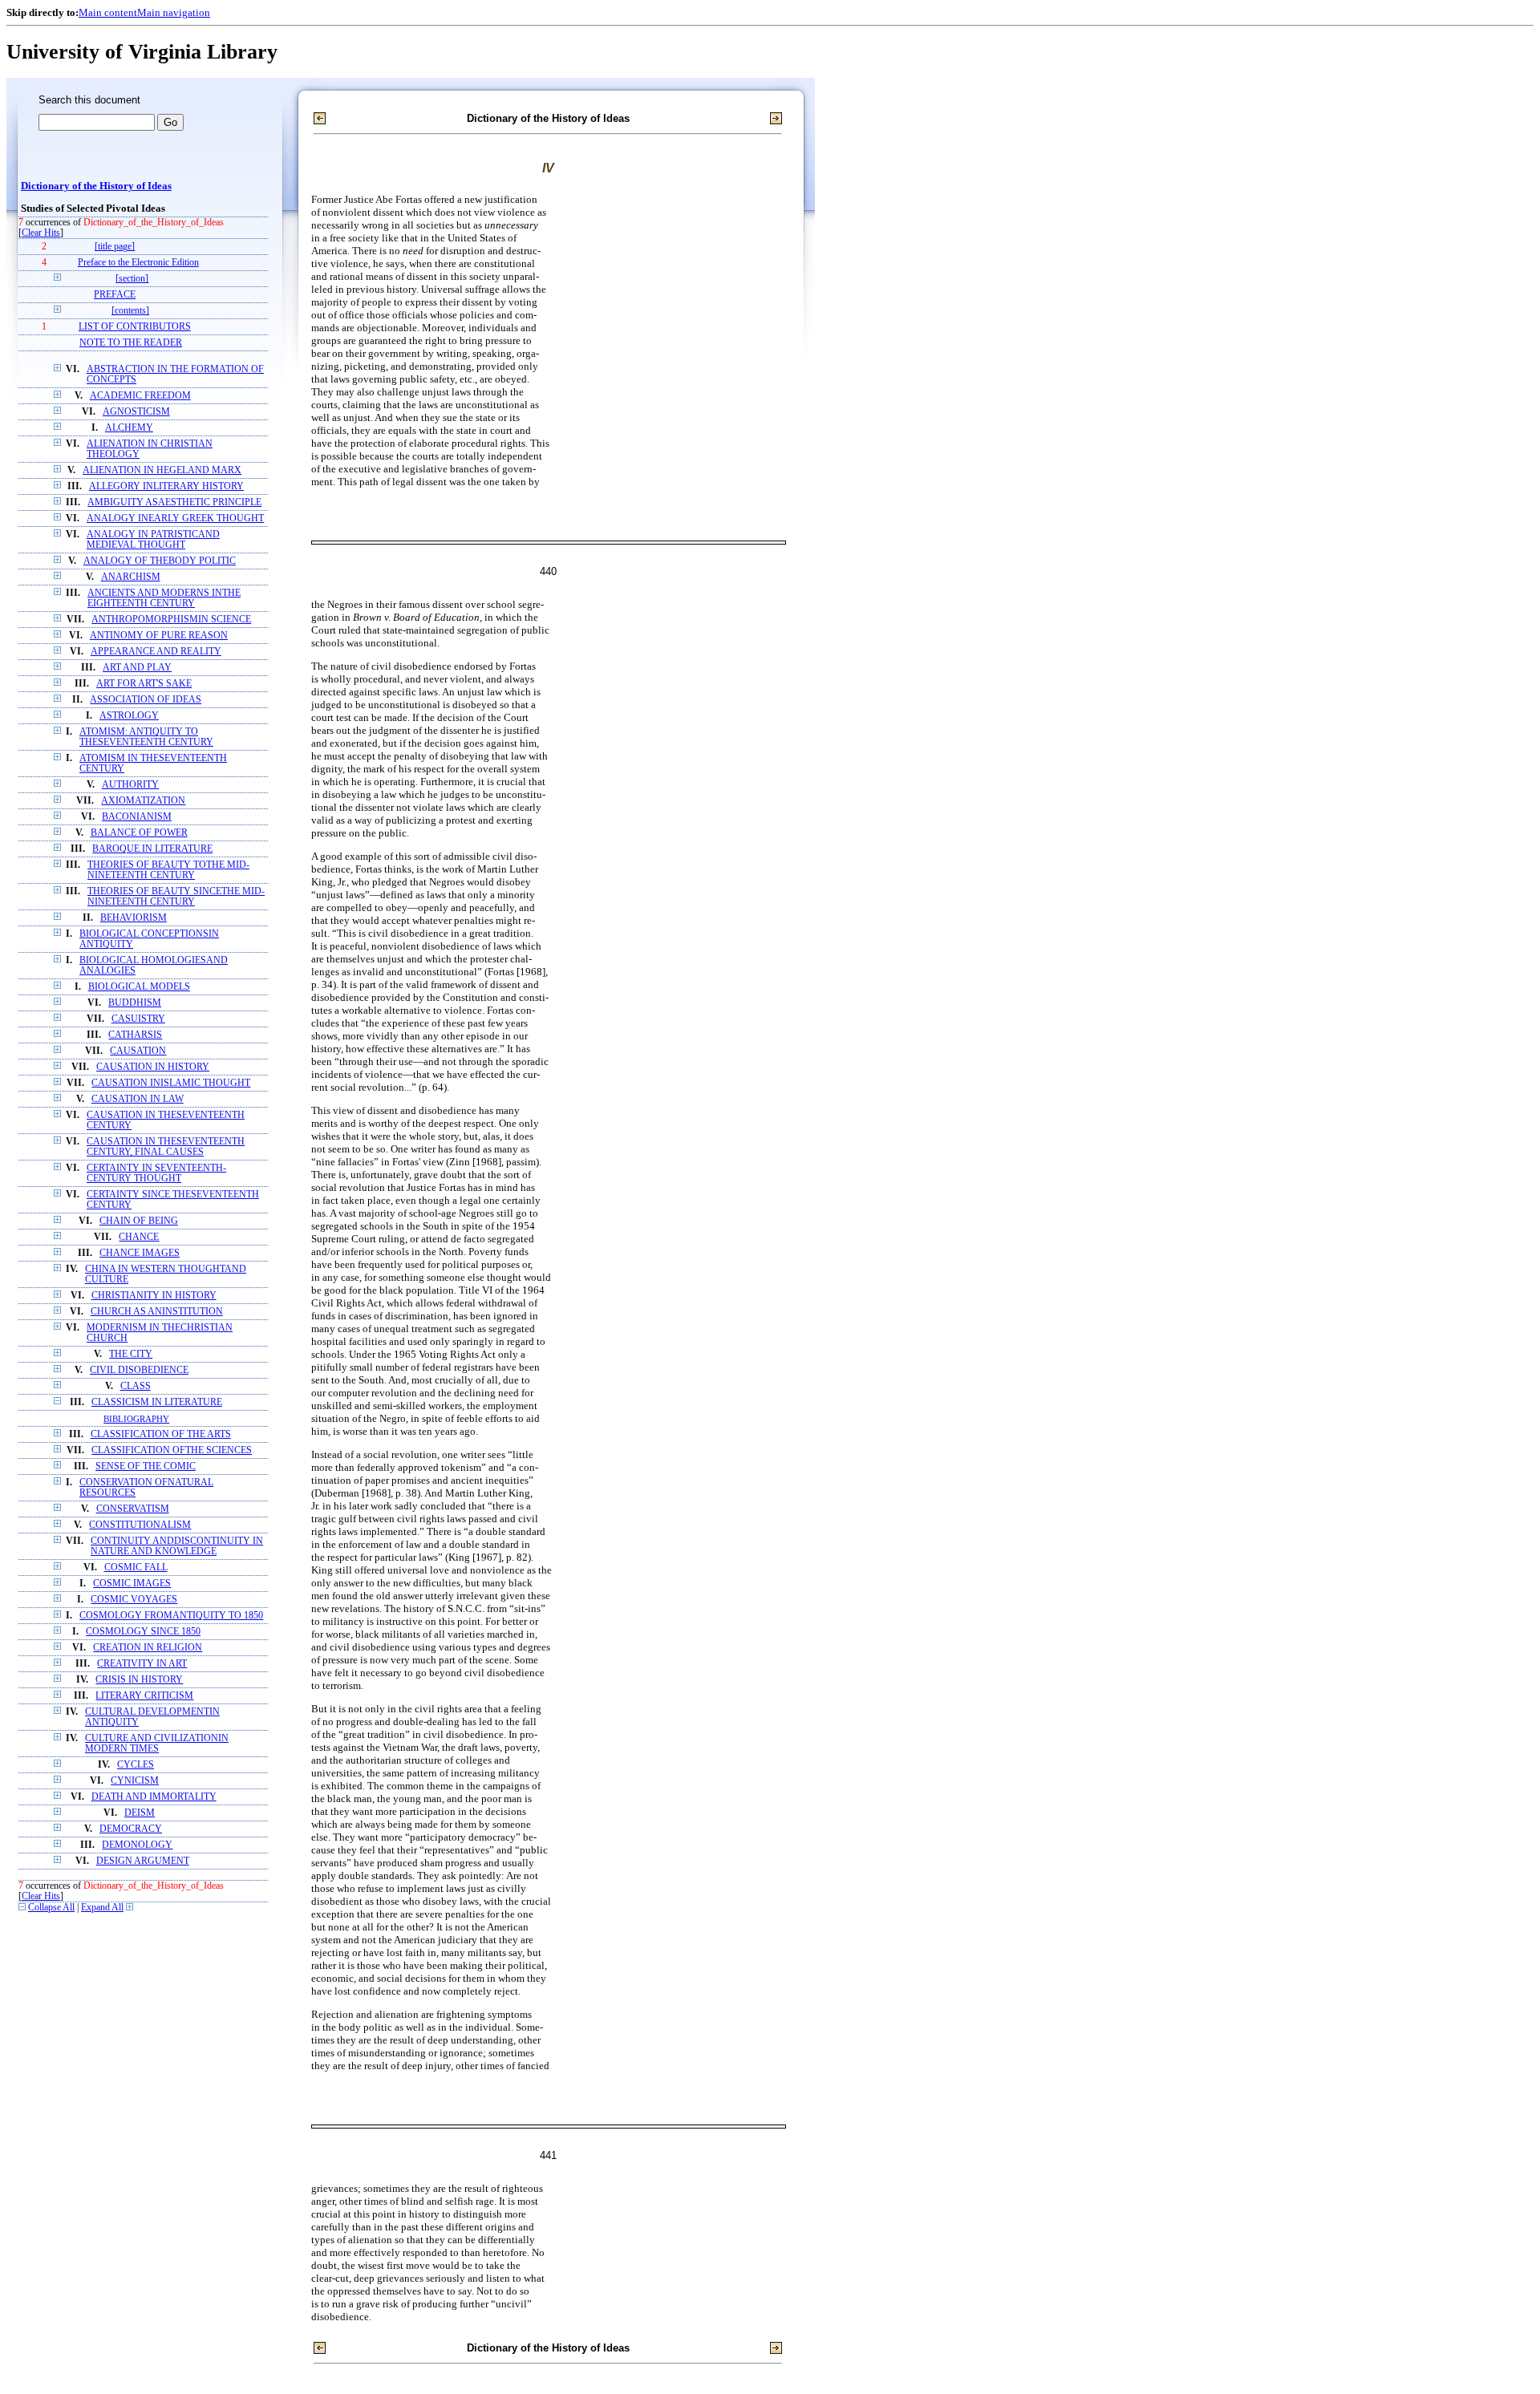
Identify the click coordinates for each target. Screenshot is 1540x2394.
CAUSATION (138, 1051)
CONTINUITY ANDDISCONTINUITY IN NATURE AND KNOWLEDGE (177, 1546)
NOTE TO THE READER (131, 343)
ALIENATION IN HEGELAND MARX (162, 470)
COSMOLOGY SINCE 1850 (143, 1632)
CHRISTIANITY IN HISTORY (154, 1296)
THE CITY (131, 1354)
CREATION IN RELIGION (148, 1648)
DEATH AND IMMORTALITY (154, 1797)
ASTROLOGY (129, 716)
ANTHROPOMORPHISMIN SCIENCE (171, 620)
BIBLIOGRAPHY (136, 1419)
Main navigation (174, 12)
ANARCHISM (131, 577)
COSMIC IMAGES (132, 1584)
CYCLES (136, 1765)
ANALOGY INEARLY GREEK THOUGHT (175, 518)
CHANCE (139, 1237)
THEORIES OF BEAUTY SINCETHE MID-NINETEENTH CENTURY (176, 897)
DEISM (140, 1813)
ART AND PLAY (137, 668)
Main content (108, 12)
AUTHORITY (130, 785)
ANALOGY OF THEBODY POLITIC (160, 561)
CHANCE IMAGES (140, 1253)
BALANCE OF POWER (139, 833)
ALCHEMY (129, 428)
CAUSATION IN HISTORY (153, 1067)
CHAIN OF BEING (139, 1221)
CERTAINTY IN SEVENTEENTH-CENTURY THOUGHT (156, 1173)
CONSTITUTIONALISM (140, 1525)
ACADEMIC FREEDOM (140, 396)
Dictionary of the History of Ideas (96, 186)
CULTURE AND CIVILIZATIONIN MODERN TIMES (157, 1744)
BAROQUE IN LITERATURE (152, 849)
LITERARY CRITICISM (144, 1696)
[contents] (130, 311)
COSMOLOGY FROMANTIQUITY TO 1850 (171, 1616)
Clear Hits (41, 233)
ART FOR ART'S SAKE (144, 684)
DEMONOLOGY (137, 1845)
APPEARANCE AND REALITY (156, 652)
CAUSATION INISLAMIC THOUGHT (171, 1083)
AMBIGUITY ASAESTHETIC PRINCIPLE (174, 502)
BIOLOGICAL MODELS (139, 987)
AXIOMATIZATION (143, 801)
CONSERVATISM (133, 1509)
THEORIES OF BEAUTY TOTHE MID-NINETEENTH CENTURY (168, 870)
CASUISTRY (138, 1019)
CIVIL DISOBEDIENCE (139, 1370)
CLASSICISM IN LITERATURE (157, 1402)
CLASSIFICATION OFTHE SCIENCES (172, 1450)
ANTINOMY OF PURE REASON (159, 636)
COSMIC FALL (136, 1568)
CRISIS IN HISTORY (139, 1680)
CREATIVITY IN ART (142, 1664)
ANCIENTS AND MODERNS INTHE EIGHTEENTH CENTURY (164, 598)
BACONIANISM (137, 817)
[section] (132, 279)
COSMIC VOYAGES (134, 1600)
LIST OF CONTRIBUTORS (135, 327)
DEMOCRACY (131, 1829)
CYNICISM (135, 1781)
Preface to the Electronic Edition (138, 263)
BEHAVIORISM (134, 918)
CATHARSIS (135, 1035)
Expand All (102, 1908)
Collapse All (51, 1908)
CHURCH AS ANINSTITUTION (157, 1312)
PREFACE (115, 295)
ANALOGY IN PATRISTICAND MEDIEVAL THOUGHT (153, 540)
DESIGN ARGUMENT (143, 1861)
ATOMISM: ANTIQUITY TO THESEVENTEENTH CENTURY (146, 737)
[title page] (115, 247)
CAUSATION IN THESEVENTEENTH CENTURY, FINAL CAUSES (166, 1147)
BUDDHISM (135, 1003)
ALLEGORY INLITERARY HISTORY (166, 486)
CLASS (136, 1386)
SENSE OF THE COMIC (146, 1466)
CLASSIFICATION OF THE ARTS (161, 1434)
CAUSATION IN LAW (138, 1099)
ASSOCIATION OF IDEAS (146, 700)
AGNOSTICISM (136, 412)
